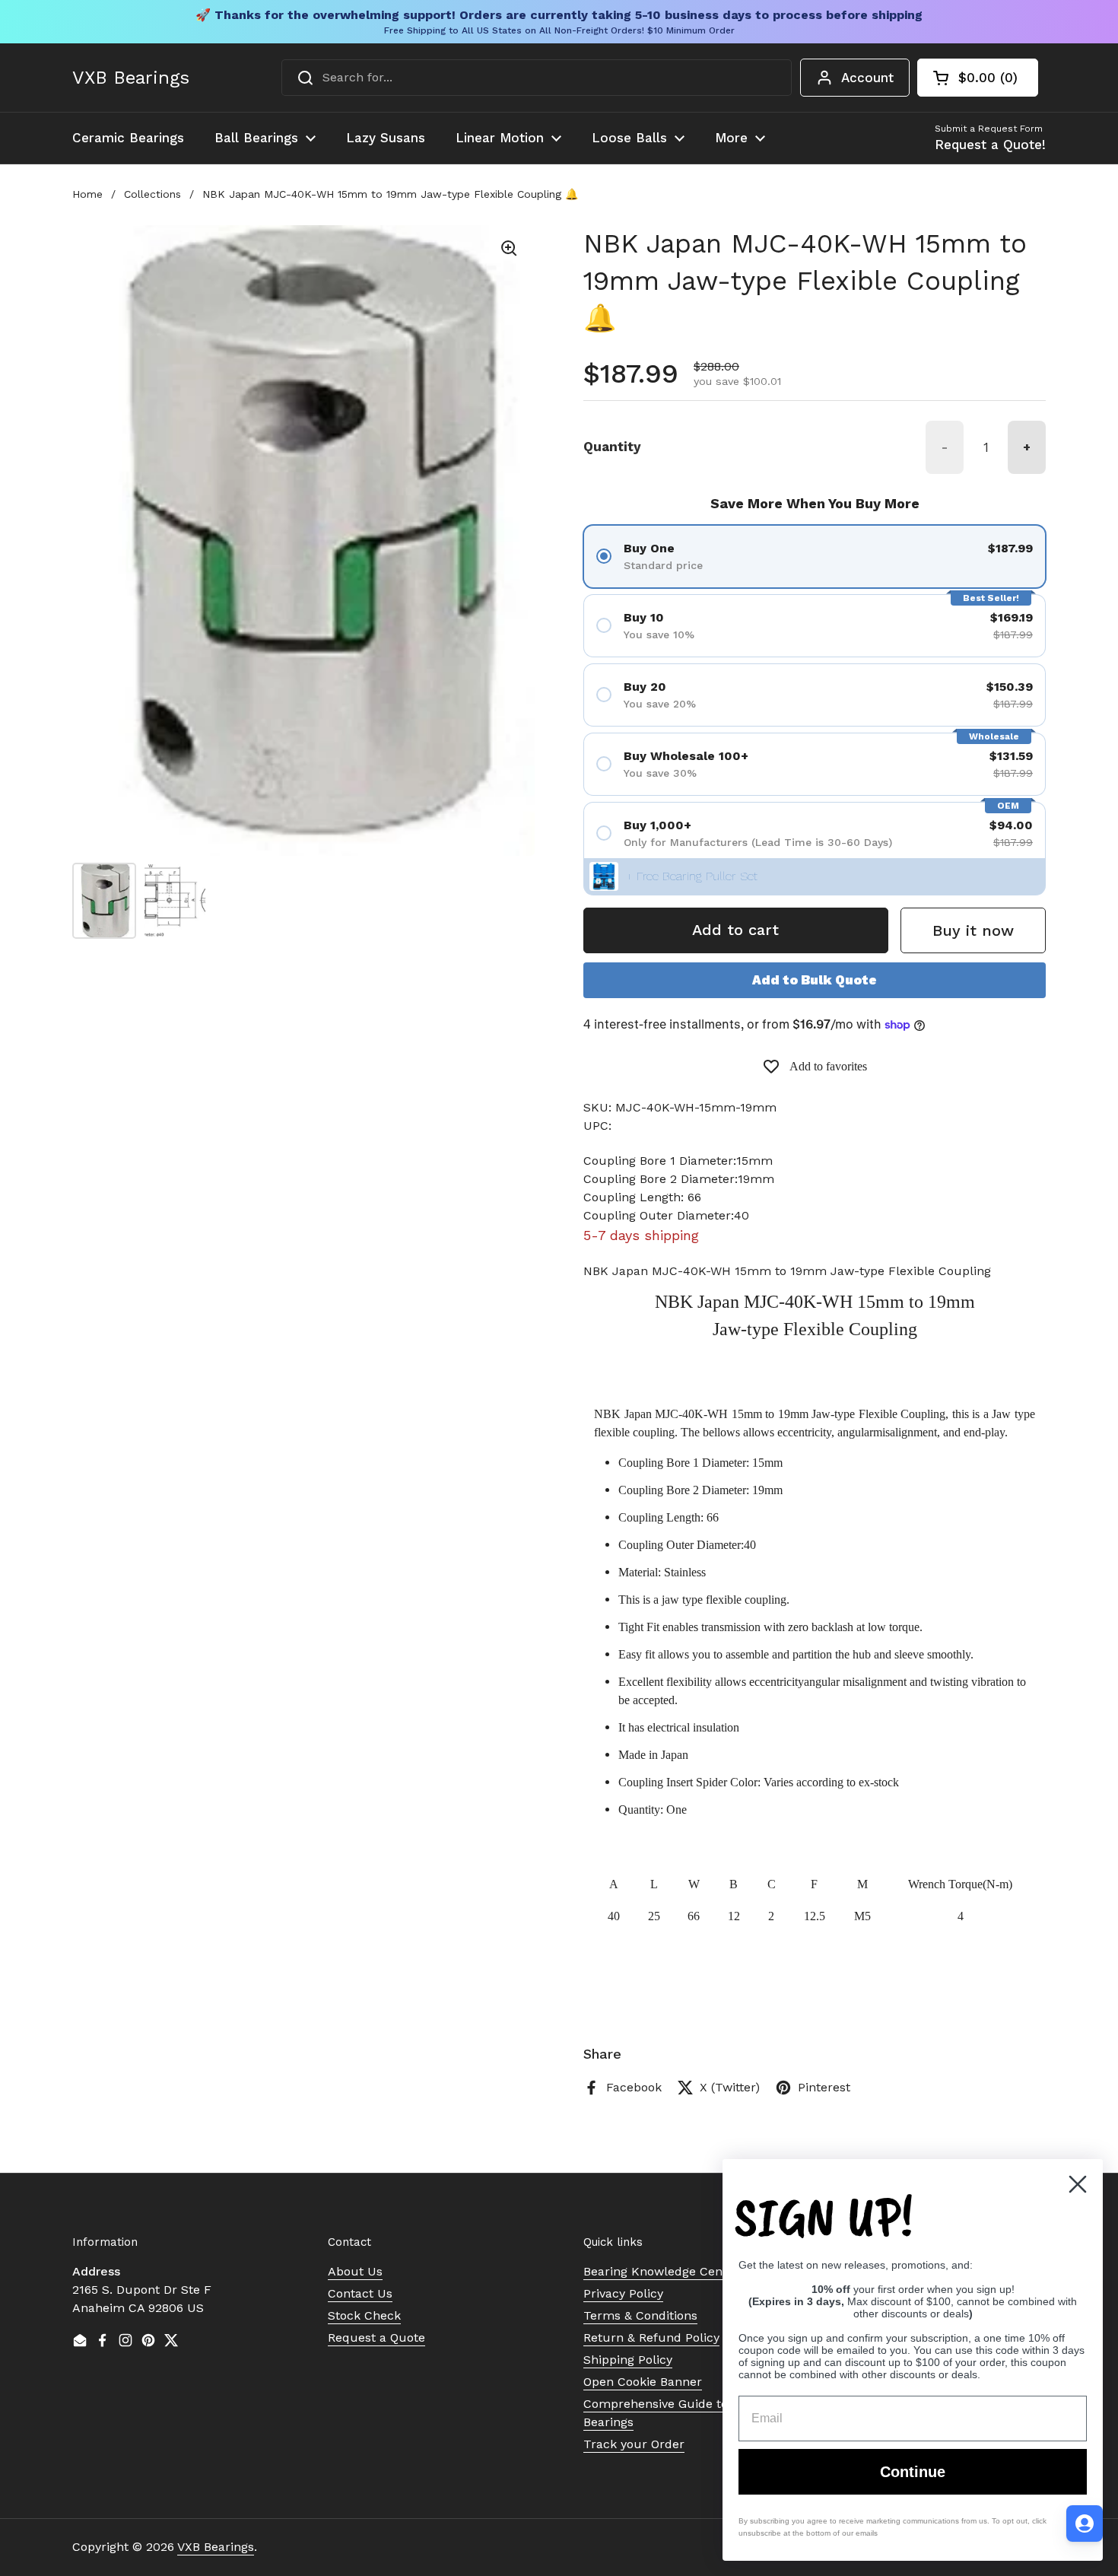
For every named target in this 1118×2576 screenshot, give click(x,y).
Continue (913, 2472)
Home (87, 194)
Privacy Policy (623, 2293)
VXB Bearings (131, 78)
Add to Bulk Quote (815, 980)
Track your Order (634, 2444)
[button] (978, 78)
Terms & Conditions (640, 2315)
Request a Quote (376, 2337)
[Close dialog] (1078, 2184)
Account (867, 78)
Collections (152, 194)
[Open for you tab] (1085, 2524)
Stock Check (364, 2315)
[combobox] (537, 78)
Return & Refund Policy (651, 2337)
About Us (355, 2271)
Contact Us (360, 2293)
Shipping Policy (628, 2360)
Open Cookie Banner (643, 2382)
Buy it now (973, 930)
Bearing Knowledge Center (661, 2271)
